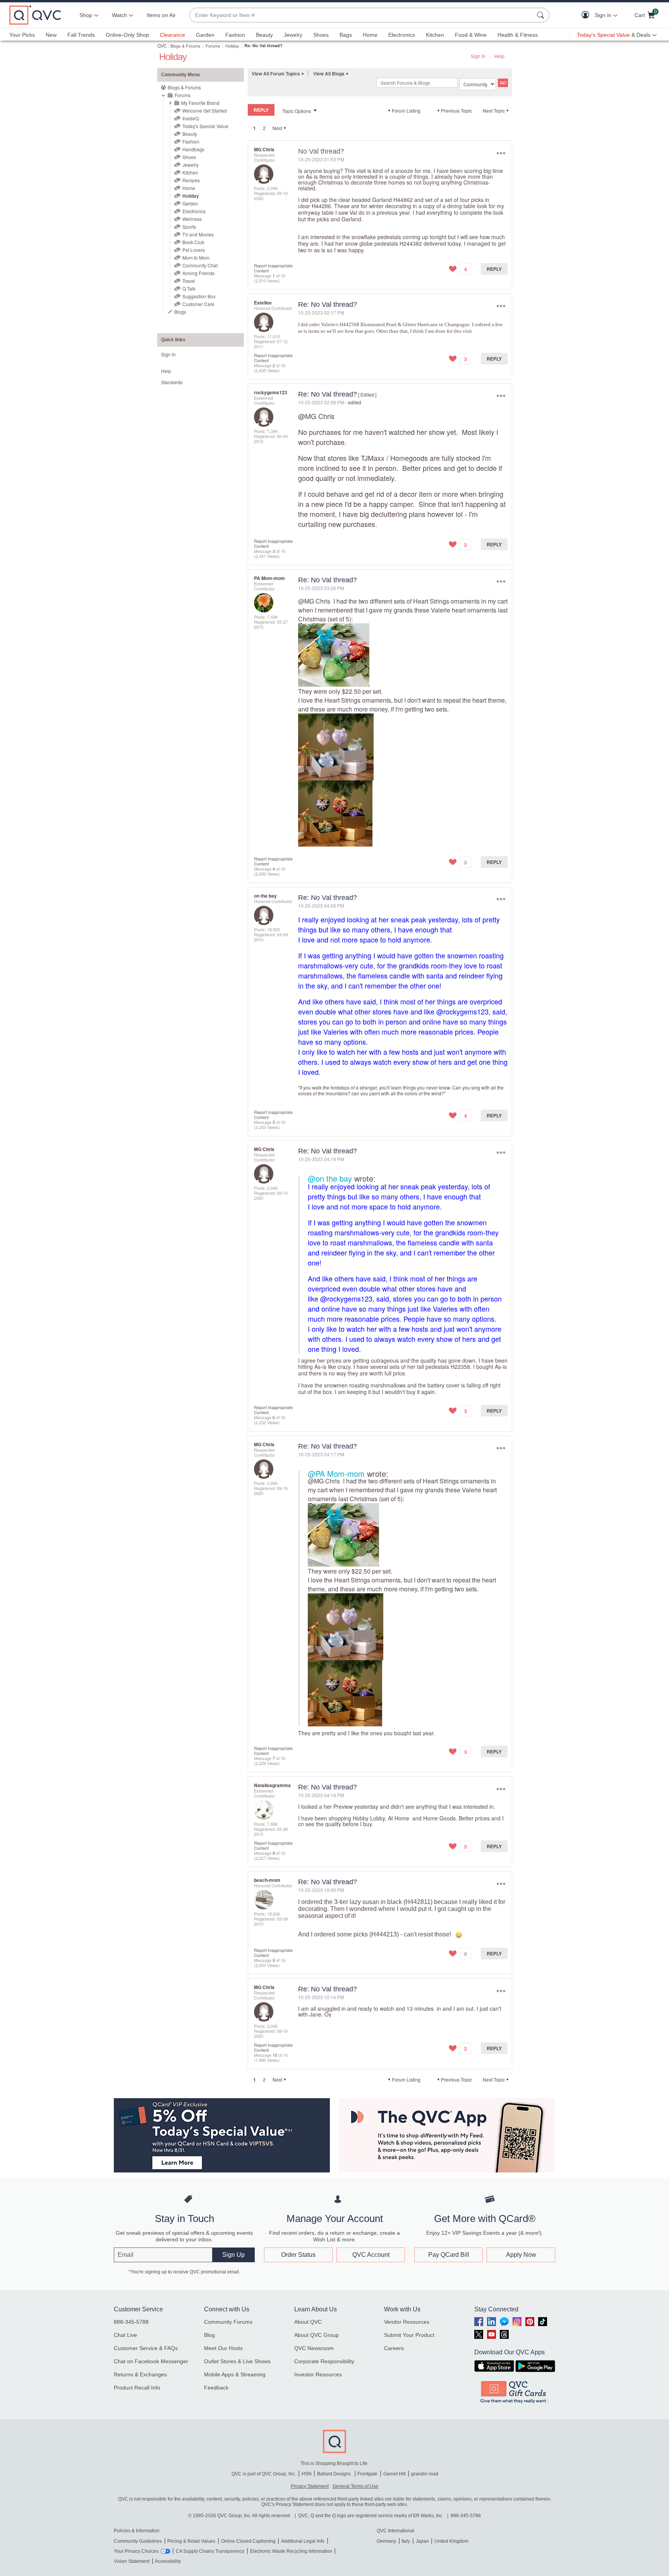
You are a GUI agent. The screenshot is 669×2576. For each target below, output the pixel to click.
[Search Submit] (542, 15)
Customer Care (198, 304)
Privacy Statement (310, 2486)
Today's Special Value (205, 126)
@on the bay (330, 1178)
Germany (386, 2541)
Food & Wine (471, 35)
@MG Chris (316, 416)
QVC (162, 45)
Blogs (180, 312)
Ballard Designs (334, 2474)
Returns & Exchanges (140, 2374)
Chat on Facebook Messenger (151, 2361)
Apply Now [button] (521, 2255)
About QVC (308, 2322)
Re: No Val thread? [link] (263, 45)
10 (275, 2055)
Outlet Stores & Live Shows (237, 2361)
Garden (205, 35)
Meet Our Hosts (223, 2348)
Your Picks (22, 35)
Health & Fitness (518, 35)
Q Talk (189, 288)
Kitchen (435, 35)
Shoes (321, 35)
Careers (394, 2348)
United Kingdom (451, 2541)
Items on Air (161, 15)
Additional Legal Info (303, 2541)
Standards (172, 382)
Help (499, 56)
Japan (422, 2541)
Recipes (191, 180)
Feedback (216, 2388)
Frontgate (367, 2474)
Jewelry (293, 35)
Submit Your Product (409, 2335)
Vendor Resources (407, 2322)
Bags (346, 35)
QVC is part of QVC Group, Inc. (264, 2474)
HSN (307, 2474)
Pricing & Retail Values (191, 2541)
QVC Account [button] (371, 2255)
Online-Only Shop (127, 35)
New (51, 35)
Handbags (193, 149)
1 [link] (255, 128)
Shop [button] (86, 15)
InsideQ (190, 118)
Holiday (232, 46)
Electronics (402, 35)
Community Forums (228, 2322)
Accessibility (168, 2561)
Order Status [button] (298, 2255)
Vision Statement (132, 2561)
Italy (406, 2541)
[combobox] (362, 15)
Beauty (264, 35)
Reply (494, 269)
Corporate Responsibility (324, 2361)
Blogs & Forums (185, 46)
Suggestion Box (199, 296)
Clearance (172, 35)
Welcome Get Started (205, 110)
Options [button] (501, 153)
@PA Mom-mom (336, 1474)
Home (370, 35)
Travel (189, 281)
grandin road (425, 2474)
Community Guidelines (138, 2541)
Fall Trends (81, 35)
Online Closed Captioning (248, 2541)
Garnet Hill (395, 2474)
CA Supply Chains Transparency (210, 2551)
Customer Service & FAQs (146, 2348)
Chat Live (125, 2335)
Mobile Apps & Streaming (235, 2374)
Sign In (478, 56)
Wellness (192, 219)
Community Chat (200, 265)
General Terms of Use (355, 2486)
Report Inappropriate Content (273, 268)
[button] (587, 15)
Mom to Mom (196, 257)
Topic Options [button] (297, 111)
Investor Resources (318, 2374)
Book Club (193, 242)
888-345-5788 (131, 2322)
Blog (209, 2335)
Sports (189, 227)
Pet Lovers (194, 250)
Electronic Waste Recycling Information (291, 2551)
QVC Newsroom (314, 2348)
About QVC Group (316, 2335)
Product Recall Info (137, 2388)
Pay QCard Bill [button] (449, 2255)
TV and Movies (198, 234)
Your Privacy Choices (136, 2551)
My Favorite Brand (200, 103)
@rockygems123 (462, 1011)
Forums (213, 46)
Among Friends (198, 273)
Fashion (235, 35)
